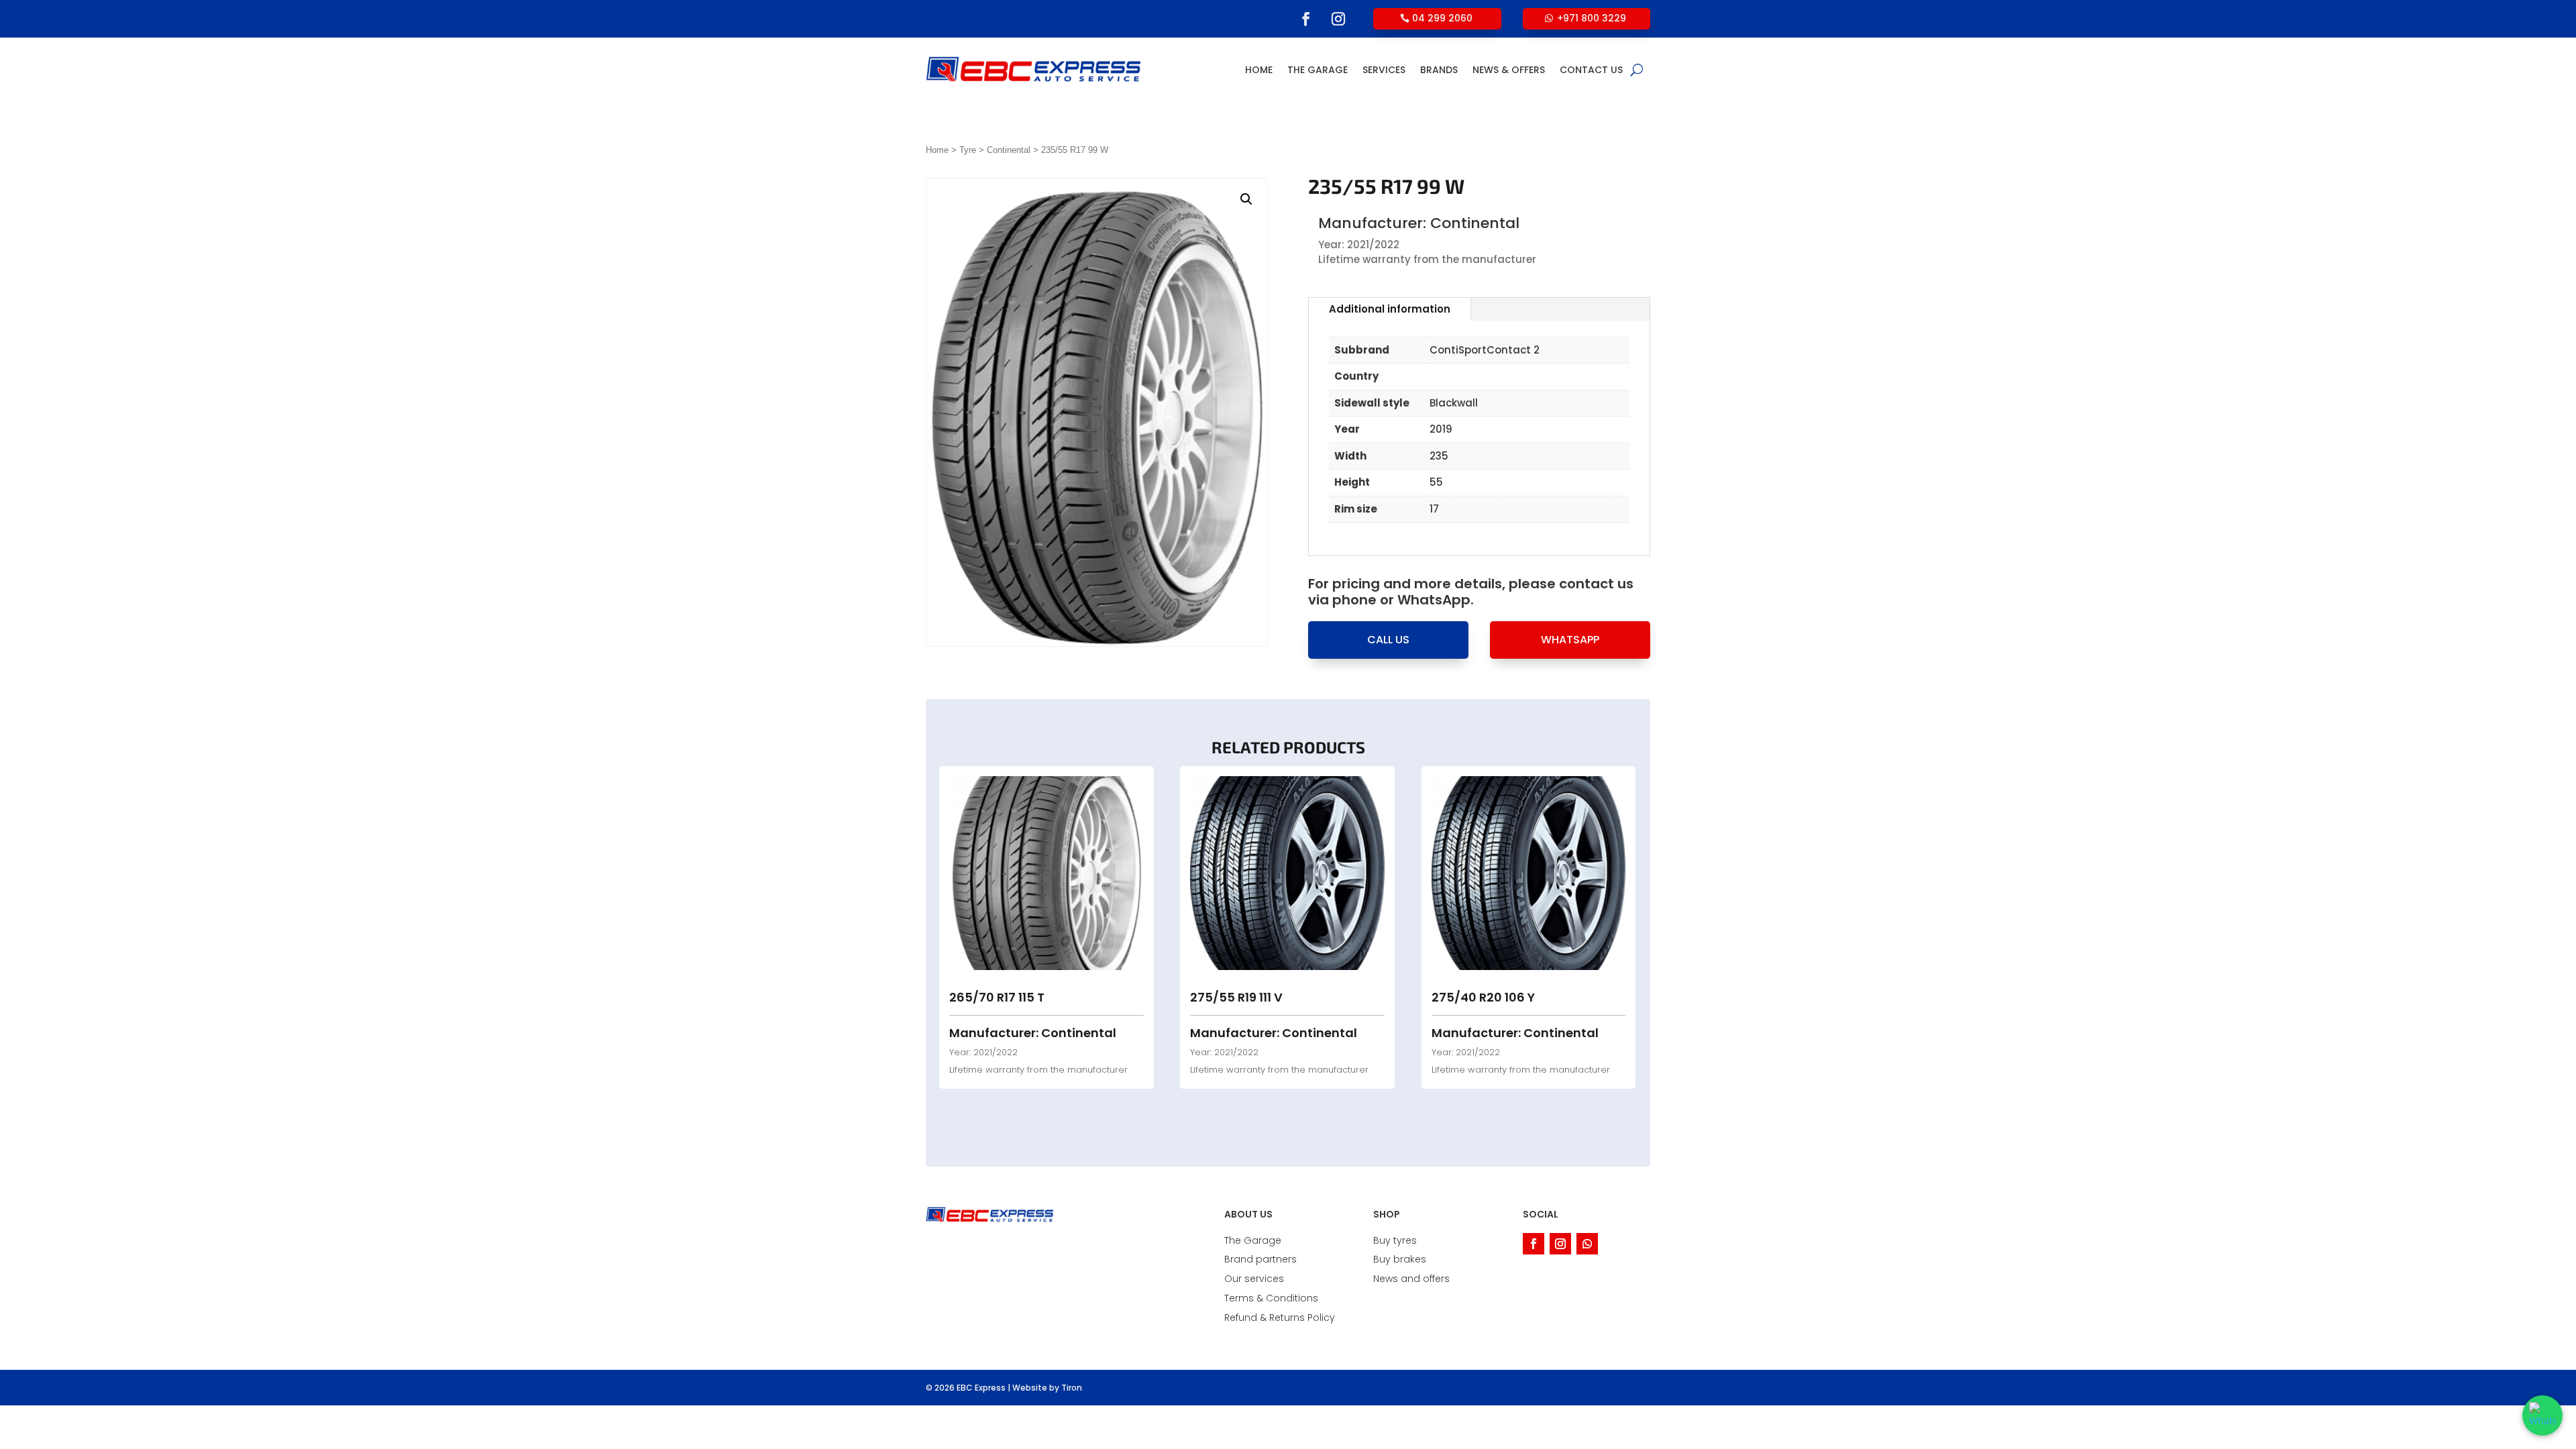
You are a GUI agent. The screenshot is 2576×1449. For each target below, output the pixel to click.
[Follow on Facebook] (1306, 19)
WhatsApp (1570, 640)
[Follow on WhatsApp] (1587, 1244)
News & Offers (1509, 70)
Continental (1009, 150)
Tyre (968, 150)
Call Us (1388, 640)
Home (1259, 70)
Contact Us (1591, 70)
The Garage (1318, 70)
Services (1384, 70)
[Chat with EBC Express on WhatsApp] (2542, 1415)
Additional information (1390, 309)
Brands (1439, 70)
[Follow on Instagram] (1338, 19)
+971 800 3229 (1592, 18)
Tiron (1072, 1388)
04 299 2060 (1442, 18)
